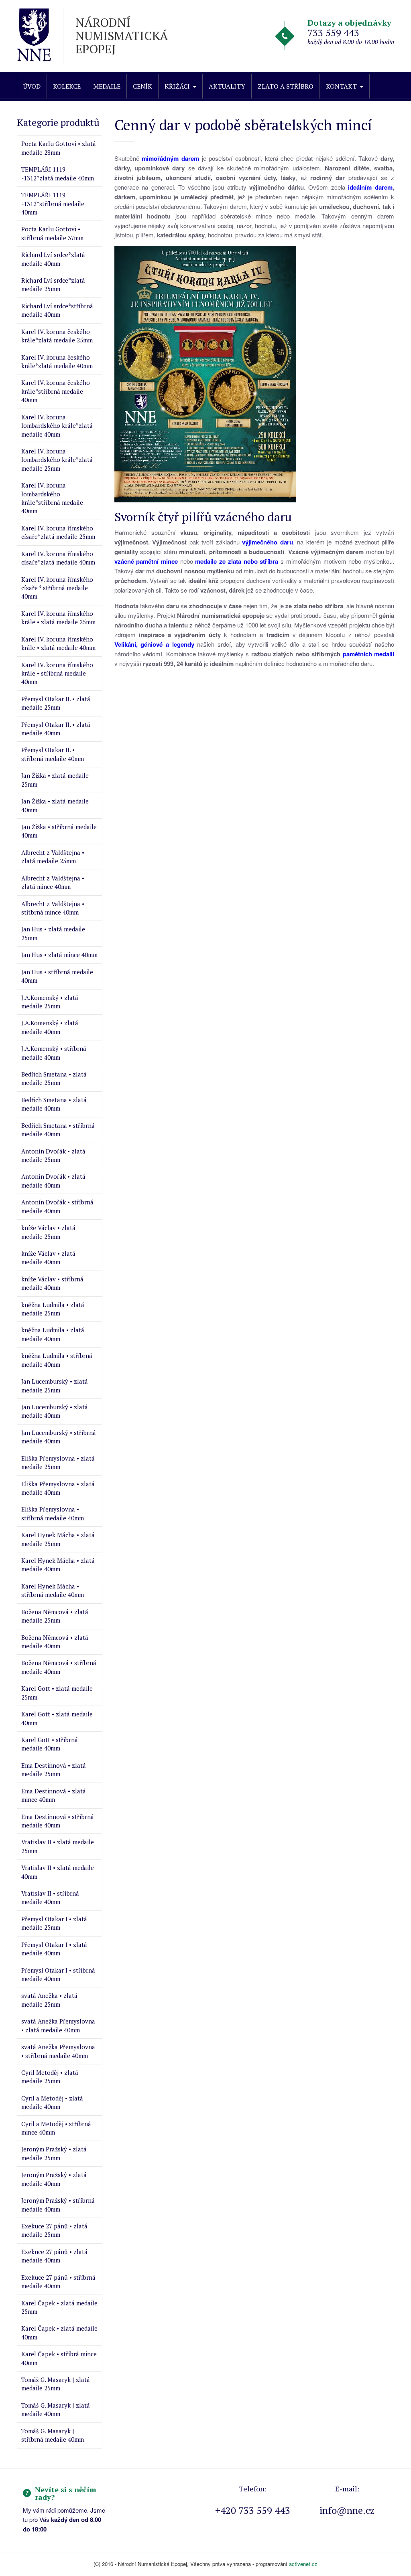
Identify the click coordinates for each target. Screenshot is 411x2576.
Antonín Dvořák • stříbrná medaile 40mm (57, 1206)
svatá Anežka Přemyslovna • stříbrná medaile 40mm (58, 2051)
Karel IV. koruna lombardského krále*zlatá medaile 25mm (57, 460)
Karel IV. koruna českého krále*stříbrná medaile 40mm (56, 391)
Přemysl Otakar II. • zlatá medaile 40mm (56, 729)
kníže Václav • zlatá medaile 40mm (48, 1258)
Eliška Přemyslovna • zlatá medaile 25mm (58, 1462)
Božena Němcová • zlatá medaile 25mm (55, 1616)
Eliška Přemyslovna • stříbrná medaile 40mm (53, 1513)
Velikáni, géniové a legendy (154, 644)
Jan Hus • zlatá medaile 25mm (53, 933)
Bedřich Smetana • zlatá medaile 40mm (54, 1104)
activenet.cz (303, 2564)
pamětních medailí (369, 654)
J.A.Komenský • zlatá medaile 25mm (50, 1002)
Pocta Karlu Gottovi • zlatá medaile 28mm (59, 148)
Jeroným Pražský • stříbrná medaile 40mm (58, 2205)
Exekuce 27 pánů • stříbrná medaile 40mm (58, 2282)
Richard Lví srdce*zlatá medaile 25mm (53, 284)
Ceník (142, 86)
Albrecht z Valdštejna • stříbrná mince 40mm (53, 908)
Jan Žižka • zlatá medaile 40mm (55, 805)
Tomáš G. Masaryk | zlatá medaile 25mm (56, 2384)
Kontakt (341, 86)
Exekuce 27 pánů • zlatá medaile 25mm (54, 2230)
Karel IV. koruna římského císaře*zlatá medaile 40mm (58, 558)
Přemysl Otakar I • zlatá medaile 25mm (54, 1923)
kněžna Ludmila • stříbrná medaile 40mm (57, 1360)
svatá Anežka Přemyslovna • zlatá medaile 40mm (58, 2025)
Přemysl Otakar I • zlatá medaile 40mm (54, 1949)
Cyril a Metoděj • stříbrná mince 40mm (56, 2128)
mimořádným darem (170, 158)
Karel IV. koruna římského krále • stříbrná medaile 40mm (57, 673)
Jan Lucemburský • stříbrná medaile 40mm (59, 1437)
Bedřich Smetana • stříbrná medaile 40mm (58, 1130)
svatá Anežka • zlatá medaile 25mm (49, 2000)
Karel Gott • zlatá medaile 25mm (57, 1693)
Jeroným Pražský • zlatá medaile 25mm (54, 2153)
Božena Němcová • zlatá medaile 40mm (55, 1642)
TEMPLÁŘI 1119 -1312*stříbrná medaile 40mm (53, 203)
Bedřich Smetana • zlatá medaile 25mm (54, 1078)
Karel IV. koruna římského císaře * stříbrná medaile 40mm (57, 588)
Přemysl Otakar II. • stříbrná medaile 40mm (53, 754)
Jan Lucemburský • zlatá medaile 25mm (55, 1385)
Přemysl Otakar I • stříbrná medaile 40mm (58, 1974)
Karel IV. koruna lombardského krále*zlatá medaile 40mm (57, 426)
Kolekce (67, 86)
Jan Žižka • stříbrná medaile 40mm (59, 831)
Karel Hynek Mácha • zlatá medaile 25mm (58, 1539)
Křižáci (177, 86)
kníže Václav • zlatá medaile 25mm (48, 1232)
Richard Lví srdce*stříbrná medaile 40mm (57, 310)
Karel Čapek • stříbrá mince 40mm (59, 2358)
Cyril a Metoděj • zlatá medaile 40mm (52, 2102)
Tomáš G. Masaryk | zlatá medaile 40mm (56, 2409)
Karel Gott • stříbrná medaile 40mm (50, 1744)
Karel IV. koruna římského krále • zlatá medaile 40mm (58, 643)
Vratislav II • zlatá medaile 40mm (58, 1872)
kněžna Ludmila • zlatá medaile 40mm (53, 1334)
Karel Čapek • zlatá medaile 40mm (59, 2332)
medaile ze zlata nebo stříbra (237, 561)
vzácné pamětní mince (146, 561)
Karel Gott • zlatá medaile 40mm (57, 1718)
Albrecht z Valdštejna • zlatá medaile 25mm (53, 857)
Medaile (107, 86)
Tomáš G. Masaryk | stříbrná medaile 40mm (53, 2435)
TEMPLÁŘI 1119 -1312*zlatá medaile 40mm (58, 173)
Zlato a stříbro (286, 86)
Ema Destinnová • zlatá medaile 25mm (54, 1770)
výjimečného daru (268, 542)
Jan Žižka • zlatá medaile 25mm (55, 780)
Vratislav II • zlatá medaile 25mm (58, 1846)
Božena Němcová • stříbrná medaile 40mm (59, 1667)
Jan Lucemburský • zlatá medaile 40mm (55, 1411)
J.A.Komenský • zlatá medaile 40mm (50, 1027)
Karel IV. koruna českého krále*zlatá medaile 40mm (57, 361)
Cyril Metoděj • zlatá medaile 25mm (50, 2077)
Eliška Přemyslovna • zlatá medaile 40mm (58, 1488)
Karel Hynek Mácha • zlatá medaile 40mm (58, 1565)
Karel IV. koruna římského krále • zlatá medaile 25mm (58, 618)
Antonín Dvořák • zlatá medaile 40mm (53, 1181)
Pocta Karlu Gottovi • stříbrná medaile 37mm (52, 233)
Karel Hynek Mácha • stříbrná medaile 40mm (53, 1590)
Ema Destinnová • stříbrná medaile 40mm (58, 1821)
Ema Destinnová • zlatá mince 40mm (54, 1795)
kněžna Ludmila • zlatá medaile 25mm (53, 1309)
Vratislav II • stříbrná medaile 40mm (50, 1897)
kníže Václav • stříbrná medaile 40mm (52, 1283)
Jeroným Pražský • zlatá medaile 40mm (54, 2179)
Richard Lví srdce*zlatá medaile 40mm (53, 259)
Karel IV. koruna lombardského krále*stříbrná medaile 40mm (52, 498)
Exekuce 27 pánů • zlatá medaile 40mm (54, 2256)
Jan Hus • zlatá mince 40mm (59, 955)
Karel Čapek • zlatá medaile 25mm (59, 2307)
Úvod (32, 86)
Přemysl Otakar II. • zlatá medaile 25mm (56, 703)
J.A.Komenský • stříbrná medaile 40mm (54, 1053)
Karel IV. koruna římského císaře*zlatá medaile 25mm (58, 532)
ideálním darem (370, 187)
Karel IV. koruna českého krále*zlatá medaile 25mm (57, 336)
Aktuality (227, 86)
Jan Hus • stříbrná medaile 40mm (57, 976)
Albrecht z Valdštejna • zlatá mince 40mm (53, 882)
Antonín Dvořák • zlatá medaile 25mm (53, 1155)
